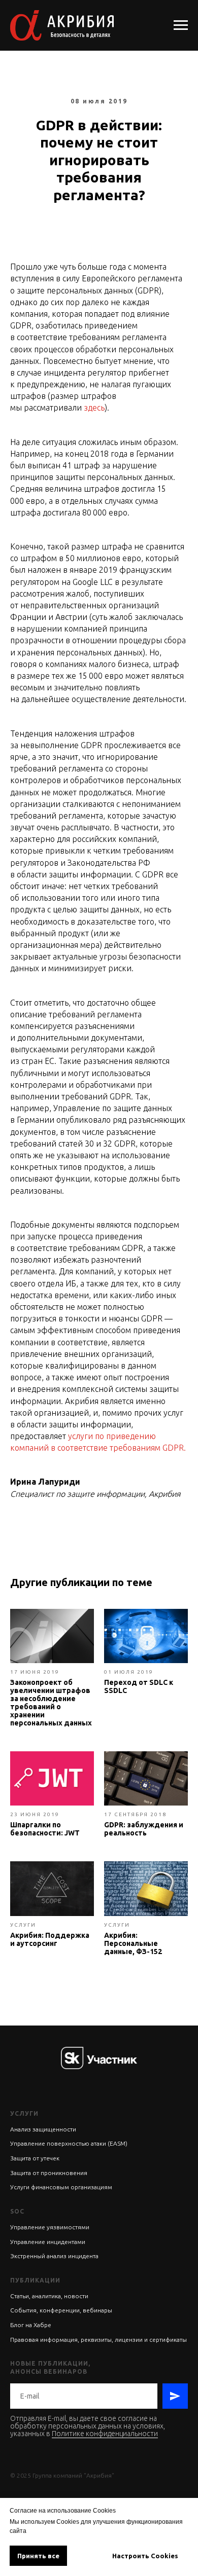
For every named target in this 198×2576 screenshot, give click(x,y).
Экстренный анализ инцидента (54, 2256)
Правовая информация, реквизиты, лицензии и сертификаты (98, 2340)
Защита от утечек (35, 2158)
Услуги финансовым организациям (61, 2187)
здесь (94, 408)
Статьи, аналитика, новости (49, 2296)
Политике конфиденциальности (105, 2434)
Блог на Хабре (31, 2325)
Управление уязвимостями (50, 2227)
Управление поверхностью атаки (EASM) (69, 2143)
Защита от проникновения (49, 2173)
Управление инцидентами (48, 2242)
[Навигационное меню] (181, 25)
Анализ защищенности (43, 2129)
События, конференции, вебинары (61, 2310)
